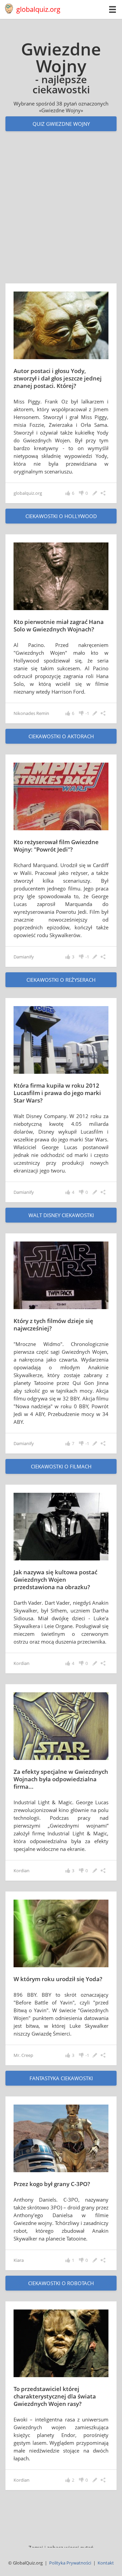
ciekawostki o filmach (61, 1466)
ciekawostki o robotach (61, 2283)
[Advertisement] (61, 214)
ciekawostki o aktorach (61, 736)
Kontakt (106, 2563)
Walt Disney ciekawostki (61, 1215)
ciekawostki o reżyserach (61, 980)
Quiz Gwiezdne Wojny (61, 124)
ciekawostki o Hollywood (61, 516)
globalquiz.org (38, 9)
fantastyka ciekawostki (61, 2078)
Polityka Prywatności (70, 2563)
